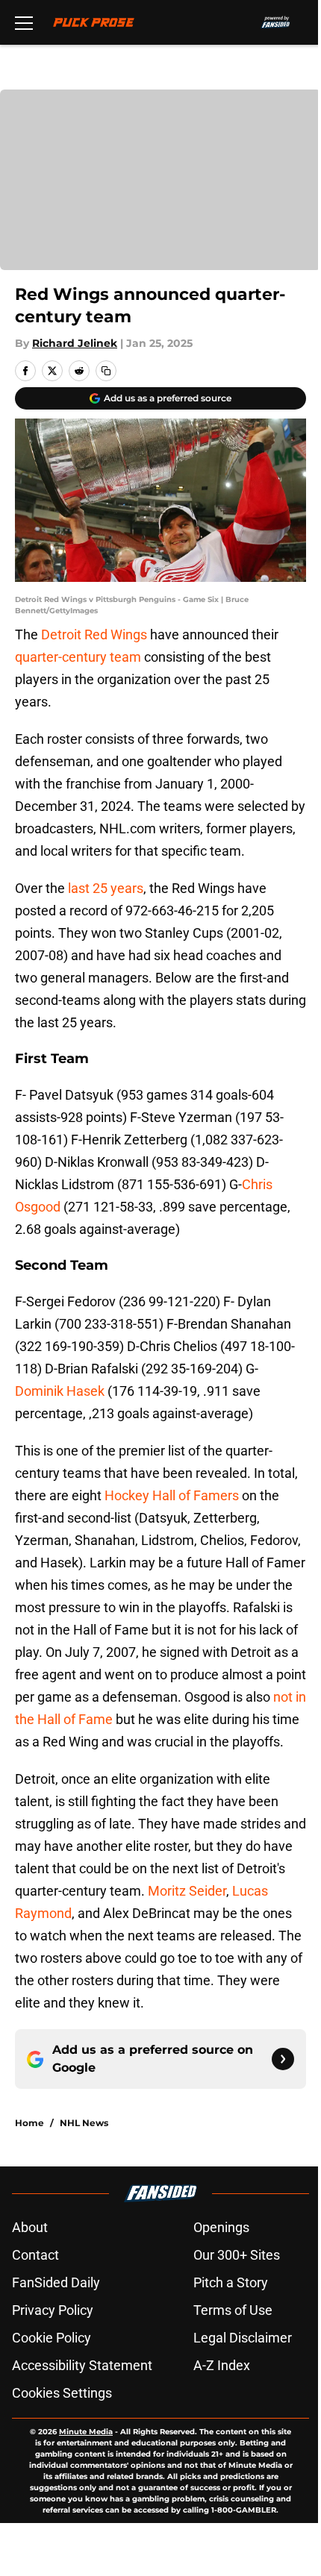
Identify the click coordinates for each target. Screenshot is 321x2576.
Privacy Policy (53, 2310)
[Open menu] (24, 22)
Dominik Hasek (60, 1391)
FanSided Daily (56, 2282)
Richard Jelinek (75, 343)
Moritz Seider (187, 1891)
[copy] (106, 371)
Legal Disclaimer (243, 2338)
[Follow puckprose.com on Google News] (283, 2059)
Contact (35, 2255)
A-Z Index (222, 2365)
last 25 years (106, 888)
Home (29, 2123)
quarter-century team (78, 657)
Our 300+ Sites (237, 2255)
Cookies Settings (62, 2393)
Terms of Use (233, 2310)
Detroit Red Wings (94, 634)
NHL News (84, 2123)
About (30, 2227)
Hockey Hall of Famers (172, 1495)
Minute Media (86, 2432)
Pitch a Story (231, 2282)
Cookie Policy (52, 2338)
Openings (221, 2227)
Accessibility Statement (82, 2365)
